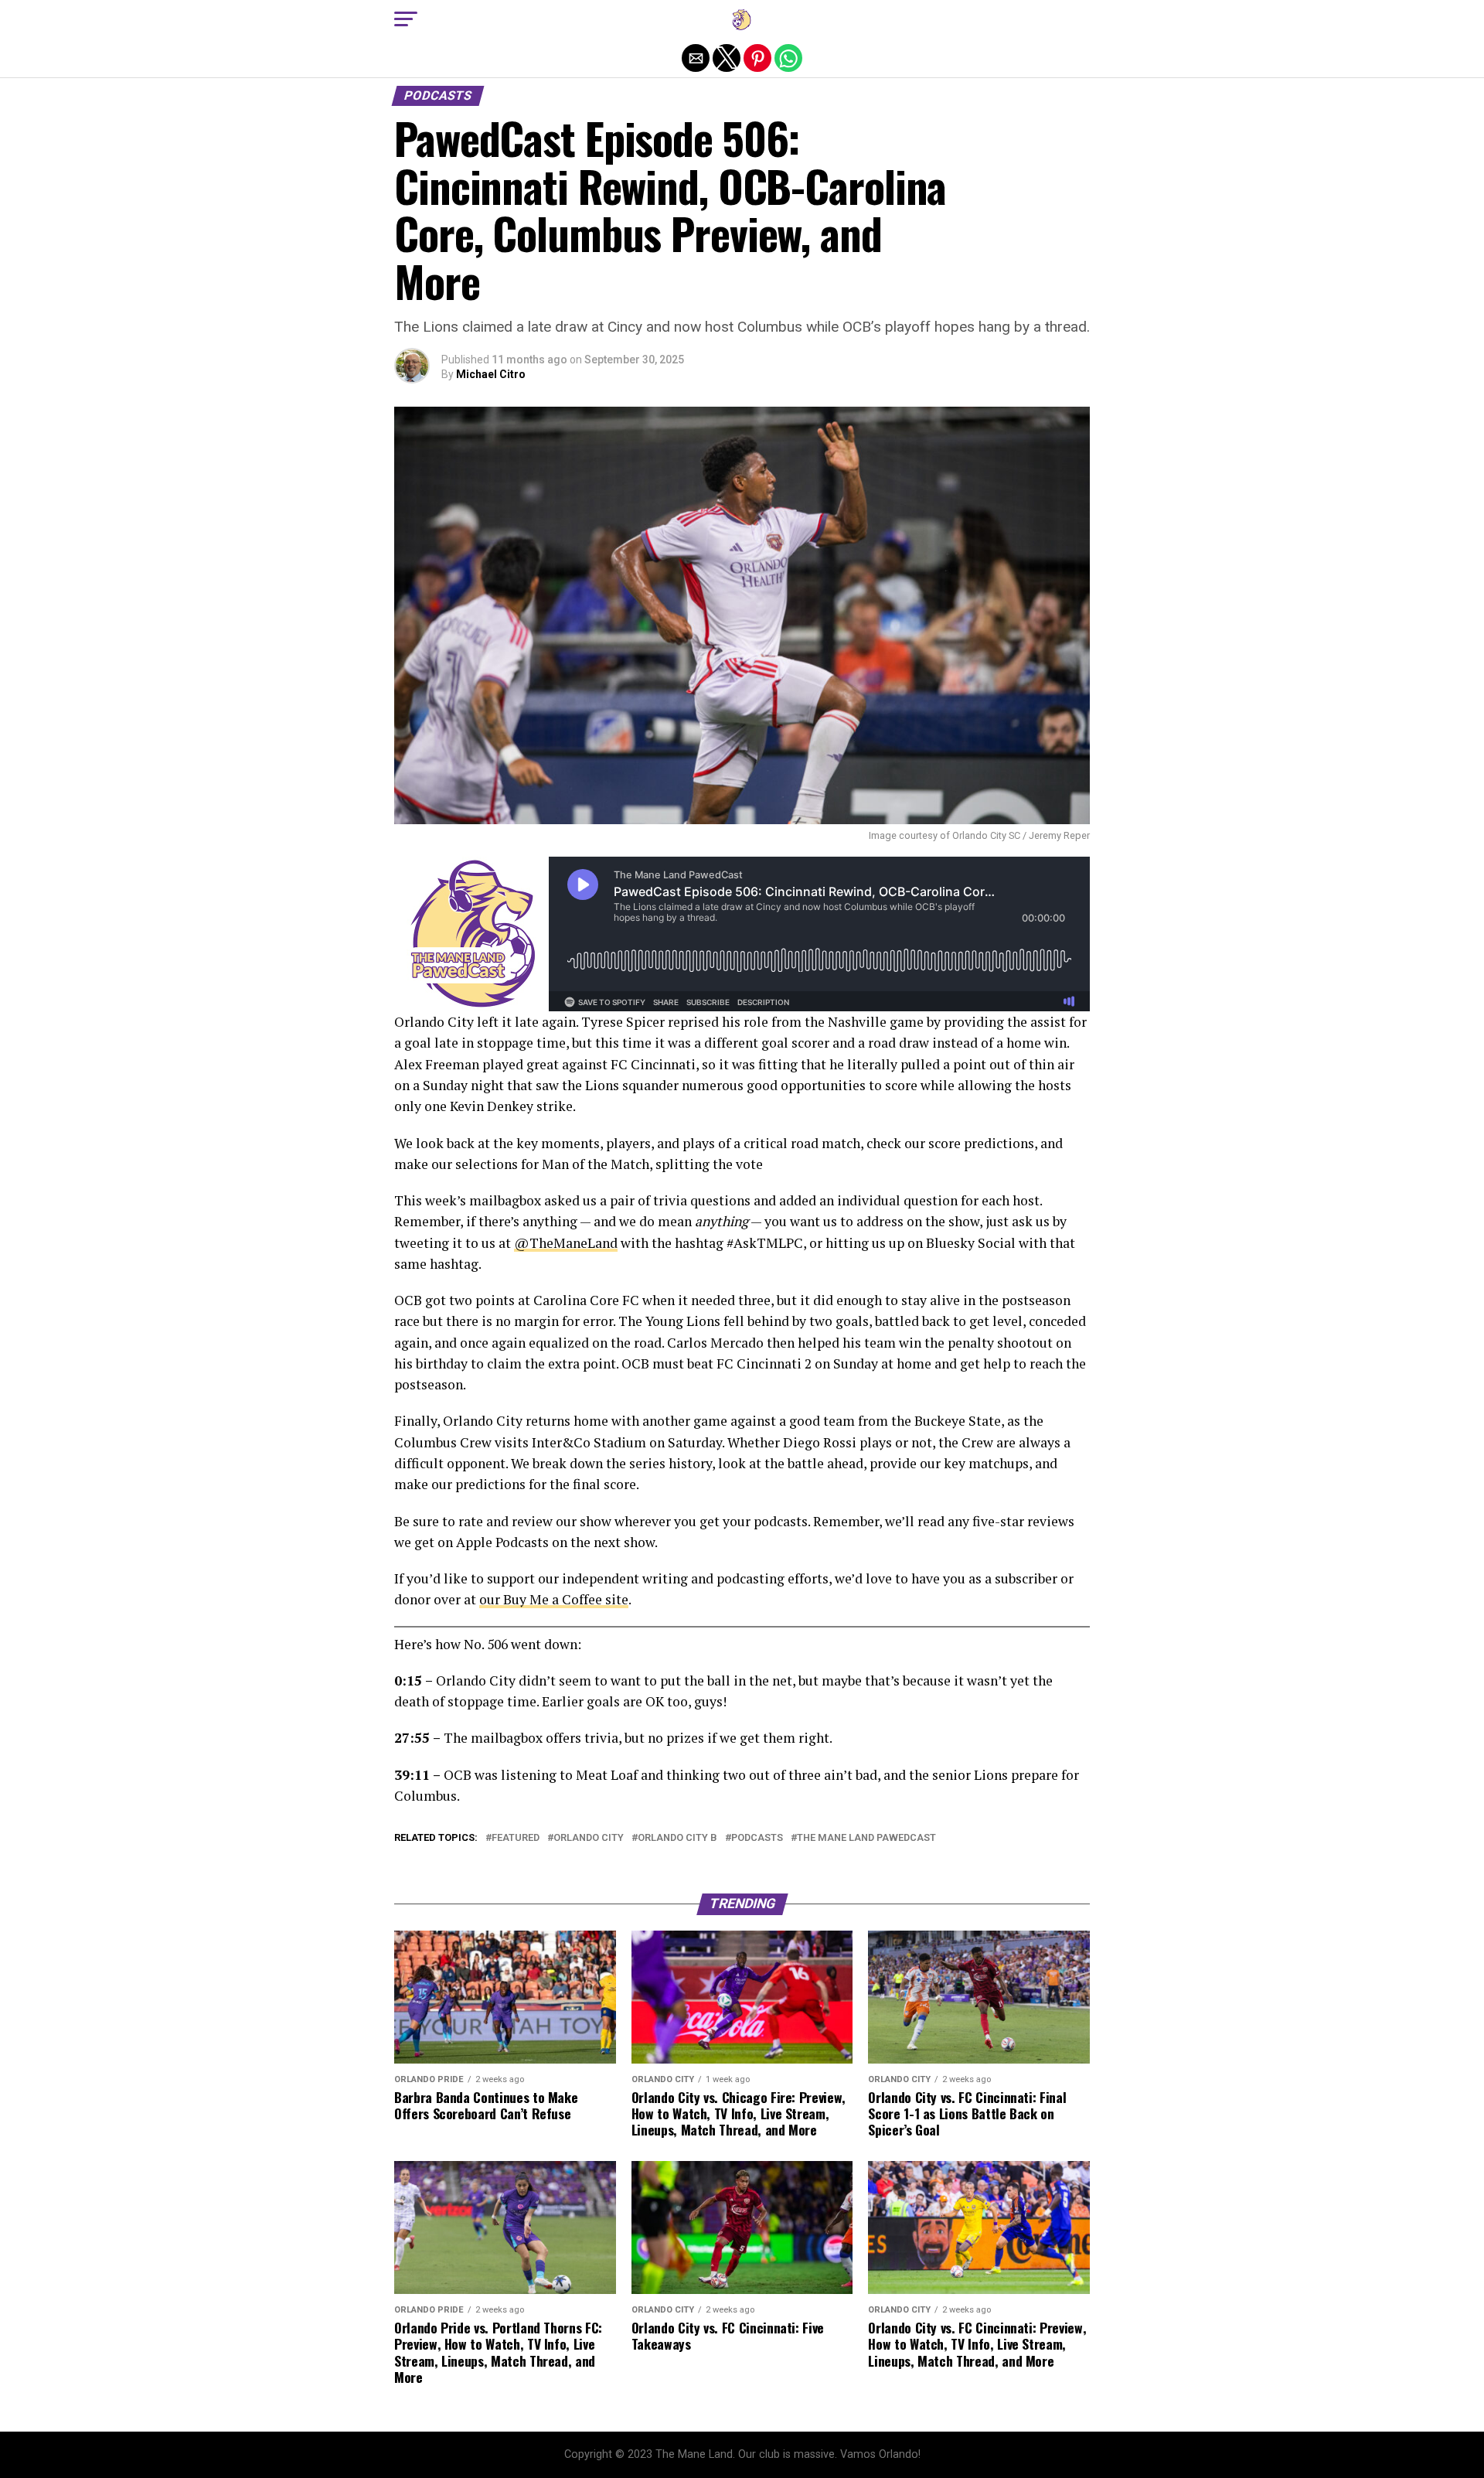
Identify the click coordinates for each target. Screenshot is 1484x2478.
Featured (516, 1838)
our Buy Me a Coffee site (554, 1599)
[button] (406, 19)
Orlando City (589, 1838)
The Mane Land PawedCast (866, 1838)
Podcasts (757, 1838)
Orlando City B (677, 1838)
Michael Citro (491, 374)
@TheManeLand (566, 1243)
